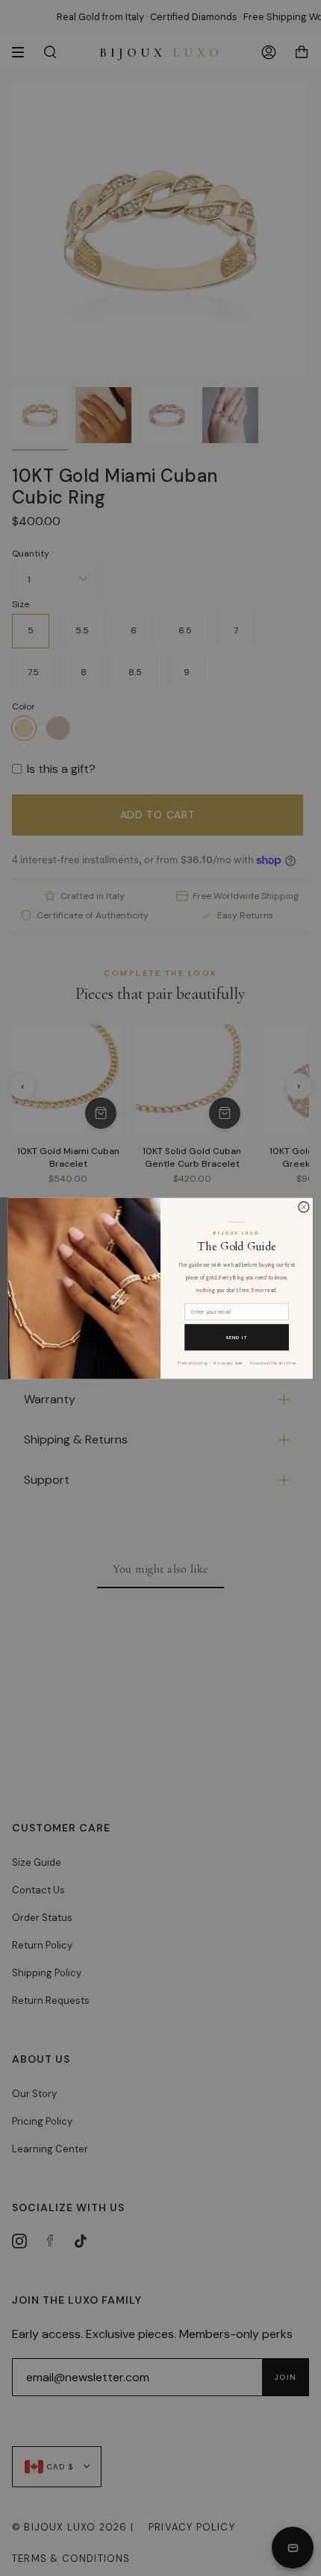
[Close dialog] (304, 1206)
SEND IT (237, 1337)
